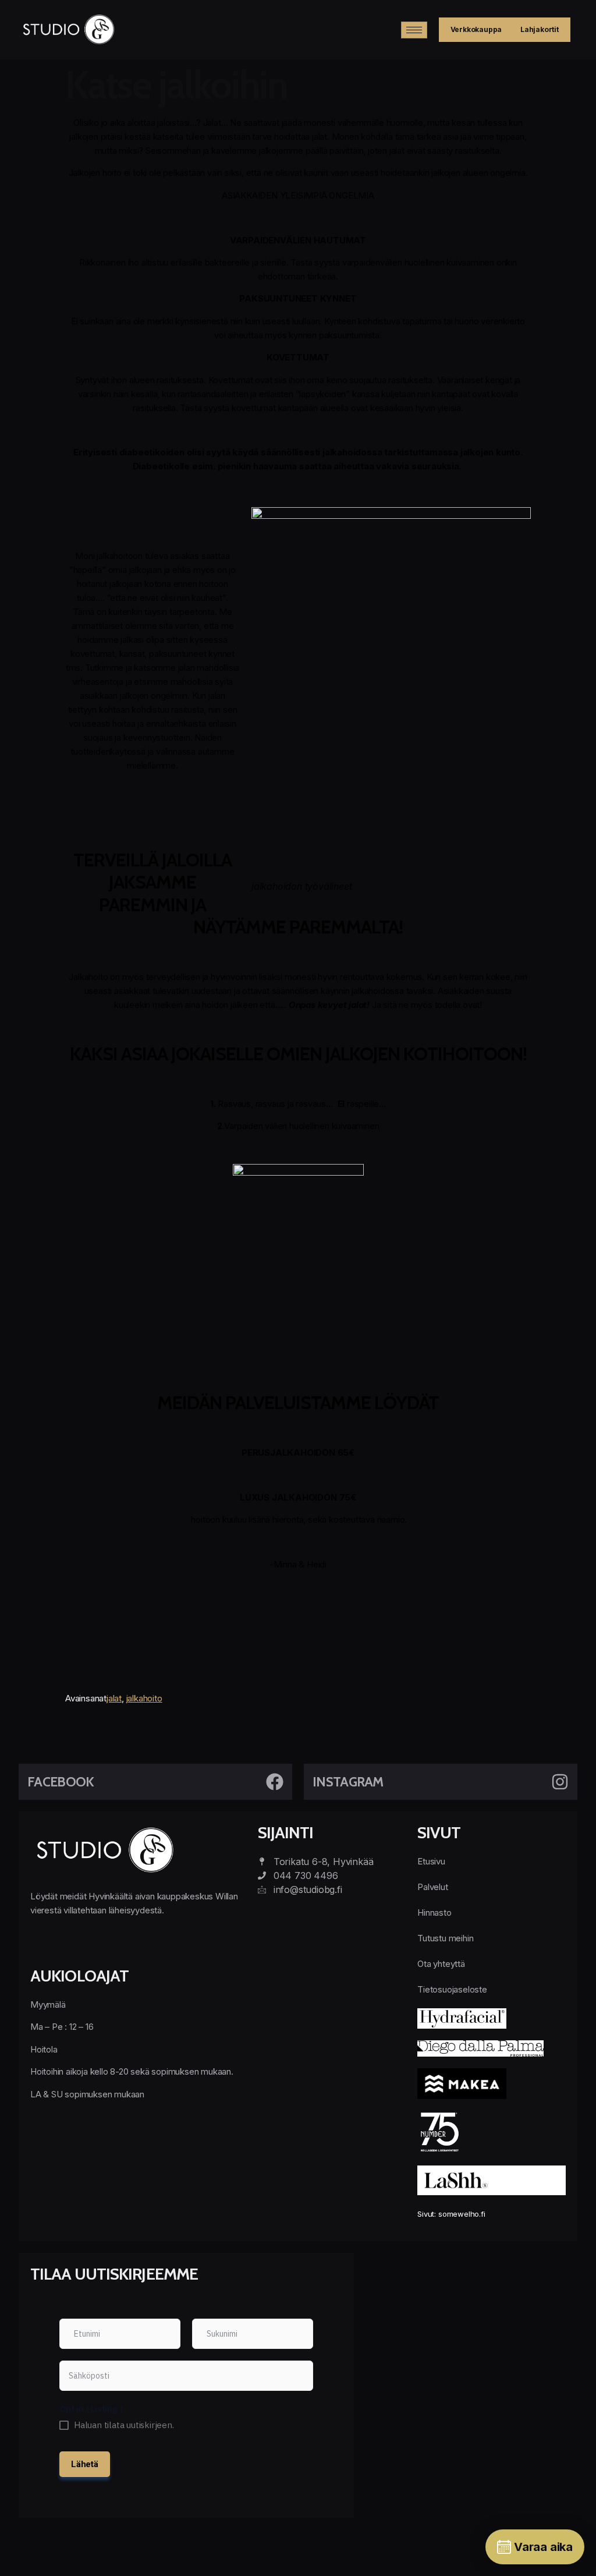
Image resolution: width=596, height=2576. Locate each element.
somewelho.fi (462, 2214)
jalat (114, 1698)
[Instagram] (560, 1782)
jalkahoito (144, 1698)
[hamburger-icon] (414, 30)
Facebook (61, 1782)
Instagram (348, 1782)
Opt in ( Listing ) (91, 2409)
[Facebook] (275, 1782)
